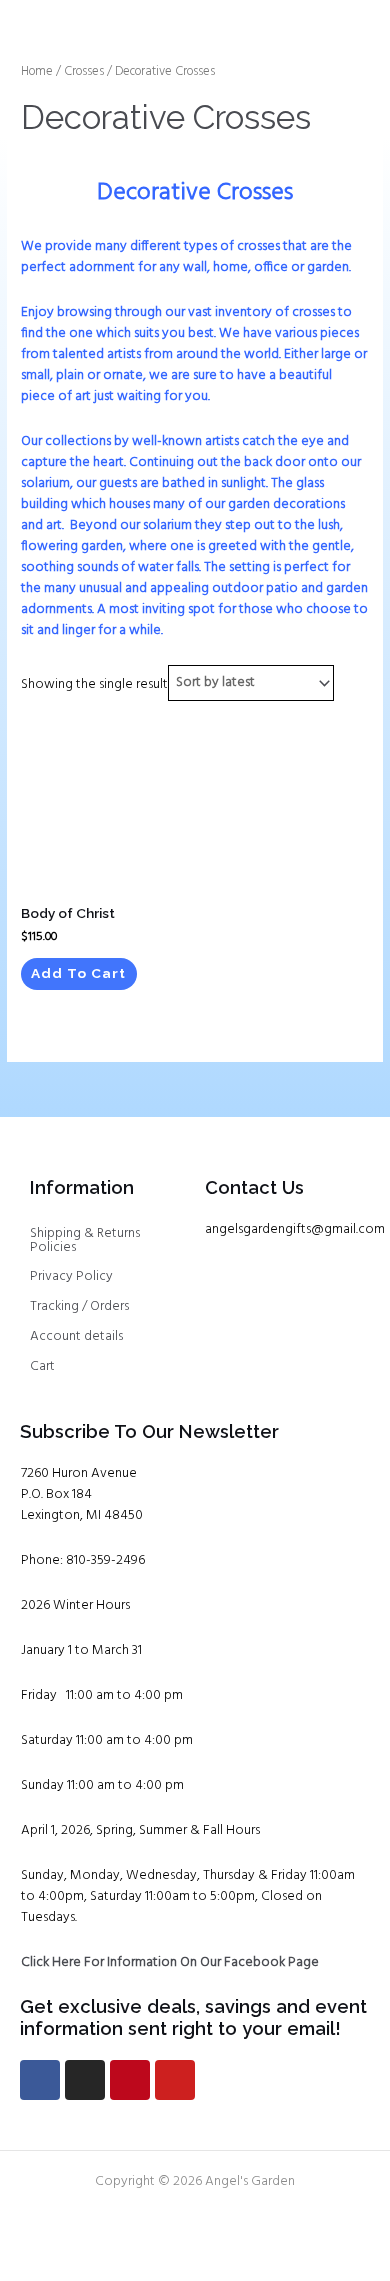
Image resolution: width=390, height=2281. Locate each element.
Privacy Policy (71, 1276)
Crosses (84, 72)
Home (37, 72)
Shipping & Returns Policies (85, 1240)
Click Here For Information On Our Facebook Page (170, 1962)
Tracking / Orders (79, 1306)
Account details (76, 1336)
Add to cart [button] (78, 973)
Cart (42, 1366)
